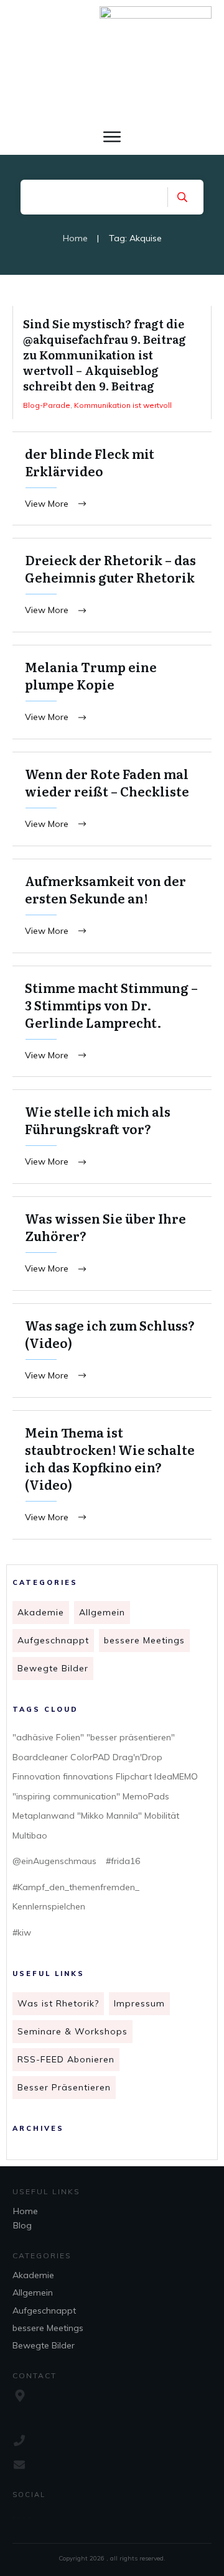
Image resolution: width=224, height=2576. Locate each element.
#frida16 (123, 1861)
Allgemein (102, 1612)
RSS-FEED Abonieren (66, 2059)
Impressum (139, 2003)
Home (26, 2211)
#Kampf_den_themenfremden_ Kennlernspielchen (76, 1897)
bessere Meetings (144, 1640)
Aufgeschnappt (53, 1640)
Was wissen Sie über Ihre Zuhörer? (112, 1244)
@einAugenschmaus (54, 1861)
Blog (22, 2225)
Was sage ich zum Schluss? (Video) (112, 1350)
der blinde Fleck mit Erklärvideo (112, 479)
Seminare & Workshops (72, 2031)
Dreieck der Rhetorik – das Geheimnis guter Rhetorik (112, 585)
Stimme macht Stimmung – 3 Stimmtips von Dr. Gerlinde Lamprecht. (112, 1022)
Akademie (41, 1612)
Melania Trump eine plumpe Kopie (112, 692)
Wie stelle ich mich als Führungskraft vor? (112, 1137)
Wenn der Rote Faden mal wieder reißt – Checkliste (112, 799)
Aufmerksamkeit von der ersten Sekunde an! (112, 906)
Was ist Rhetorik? (58, 2003)
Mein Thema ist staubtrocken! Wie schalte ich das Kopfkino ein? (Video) (112, 1475)
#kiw (22, 1932)
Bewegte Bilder (53, 1668)
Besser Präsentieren (64, 2087)
